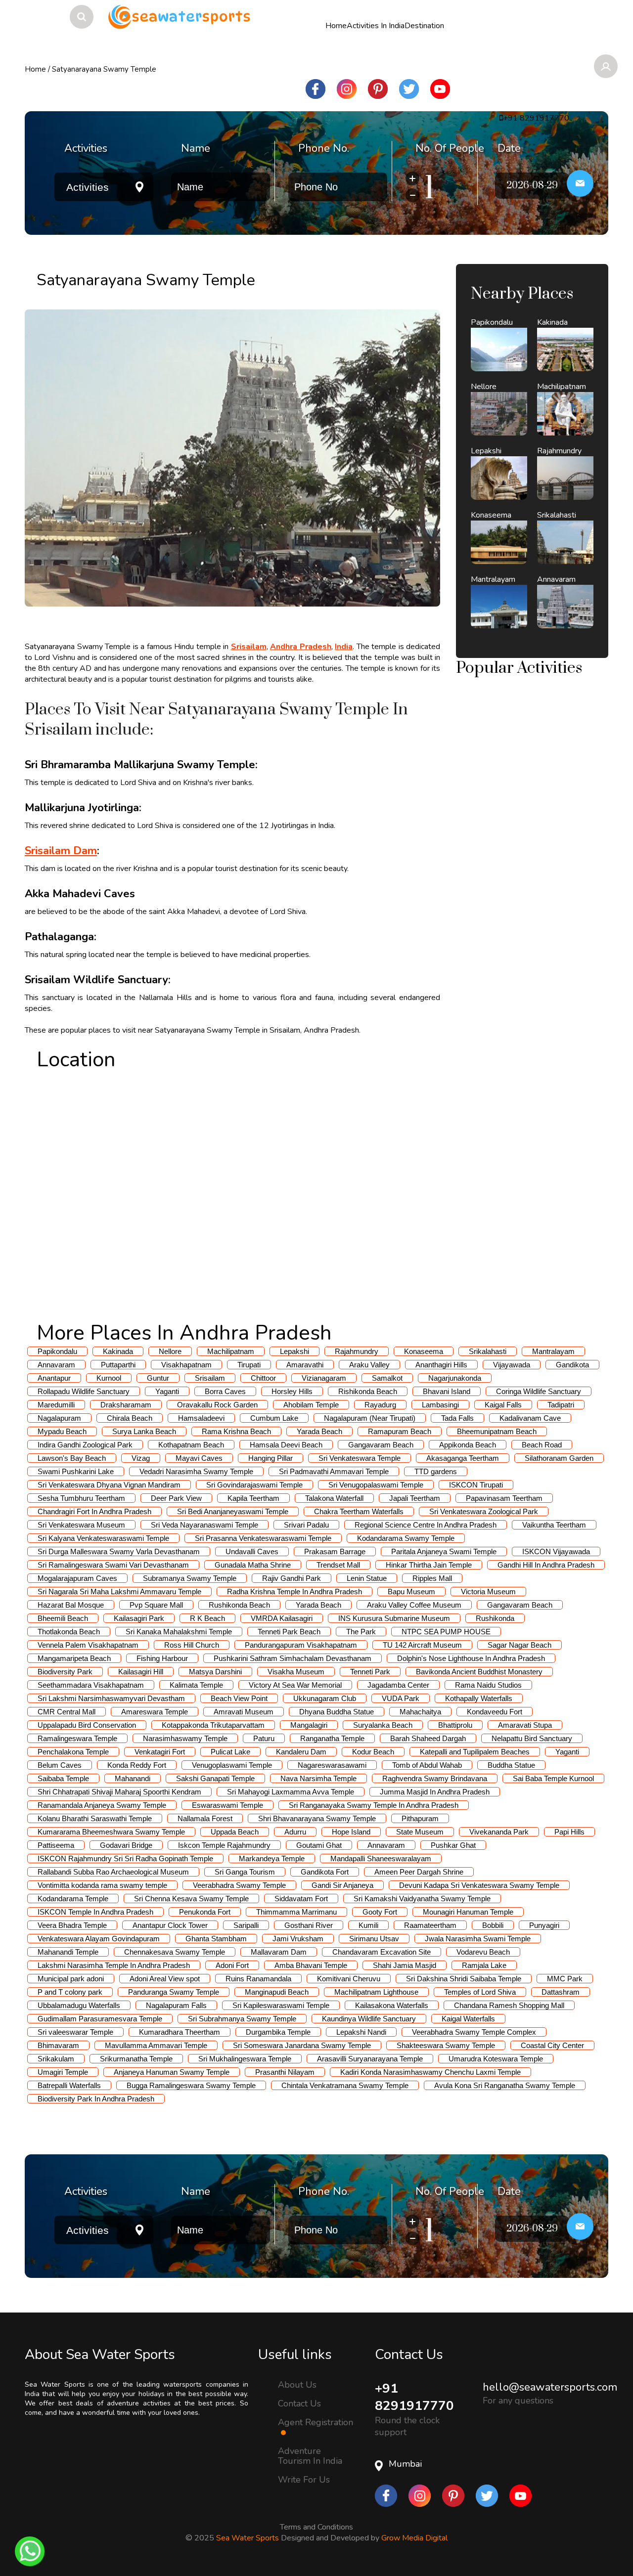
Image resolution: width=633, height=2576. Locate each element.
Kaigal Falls (503, 1405)
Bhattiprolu (455, 1725)
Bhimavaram (58, 2045)
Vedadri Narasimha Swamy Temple (196, 1471)
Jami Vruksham (298, 1939)
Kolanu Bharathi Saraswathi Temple (95, 1818)
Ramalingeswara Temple (77, 1738)
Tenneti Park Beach (289, 1632)
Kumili (368, 1925)
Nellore (170, 1351)
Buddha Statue (511, 1765)
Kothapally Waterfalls (479, 1698)
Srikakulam (56, 2059)
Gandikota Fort (325, 1872)
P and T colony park (70, 1992)
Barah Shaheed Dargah (428, 1738)
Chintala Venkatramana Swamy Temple (345, 2085)
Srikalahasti (488, 1351)
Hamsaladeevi (201, 1418)
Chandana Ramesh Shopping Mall (509, 2005)
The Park (361, 1632)
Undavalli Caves (252, 1551)
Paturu (264, 1738)
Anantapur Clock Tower (170, 1925)
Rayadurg (380, 1405)
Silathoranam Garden (559, 1458)
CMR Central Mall (67, 1712)
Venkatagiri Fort (160, 1752)
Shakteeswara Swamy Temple (446, 2045)
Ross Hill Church (192, 1645)
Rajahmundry (357, 1351)
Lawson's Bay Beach (72, 1458)
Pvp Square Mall (156, 1605)
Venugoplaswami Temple (232, 1765)
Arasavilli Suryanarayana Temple (370, 2059)
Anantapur (54, 1378)
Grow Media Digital (414, 2535)
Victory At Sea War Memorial (295, 1685)
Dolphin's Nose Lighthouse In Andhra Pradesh (471, 1658)
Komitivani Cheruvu (349, 1979)
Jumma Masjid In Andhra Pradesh (435, 1792)
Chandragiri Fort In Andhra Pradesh (94, 1511)
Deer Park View (176, 1498)
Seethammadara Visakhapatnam (91, 1685)
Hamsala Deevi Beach (286, 1445)
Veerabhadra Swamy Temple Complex (474, 2032)
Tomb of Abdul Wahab (427, 1765)
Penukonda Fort (205, 1912)
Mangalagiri (309, 1725)
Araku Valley (369, 1365)
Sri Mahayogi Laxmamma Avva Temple (291, 1792)
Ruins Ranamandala (258, 1979)
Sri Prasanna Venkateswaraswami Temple (263, 1538)
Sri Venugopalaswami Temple (376, 1485)
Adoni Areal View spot (165, 1979)
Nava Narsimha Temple (318, 1778)
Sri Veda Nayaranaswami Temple (204, 1525)
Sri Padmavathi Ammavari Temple (334, 1471)
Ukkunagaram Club (325, 1698)
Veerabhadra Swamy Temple (239, 1885)
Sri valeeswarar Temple (75, 2032)
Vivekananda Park (499, 1832)
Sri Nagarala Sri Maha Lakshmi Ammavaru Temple (119, 1592)
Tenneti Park (370, 1672)
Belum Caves (60, 1765)
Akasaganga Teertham (463, 1458)
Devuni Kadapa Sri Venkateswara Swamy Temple (479, 1885)
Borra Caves (225, 1391)
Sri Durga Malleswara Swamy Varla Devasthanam (119, 1551)
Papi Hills (569, 1832)
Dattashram (561, 1992)
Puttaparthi (118, 1365)
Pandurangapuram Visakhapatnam (301, 1645)
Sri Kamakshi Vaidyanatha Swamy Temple (422, 1899)
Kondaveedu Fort (495, 1712)
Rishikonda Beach (368, 1391)
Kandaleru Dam (301, 1752)
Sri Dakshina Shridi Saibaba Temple (464, 1979)
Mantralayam (553, 1351)
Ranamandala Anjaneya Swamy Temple (102, 1805)
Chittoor (263, 1378)
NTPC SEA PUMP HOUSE (446, 1632)
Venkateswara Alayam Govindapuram (99, 1939)
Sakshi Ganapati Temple (215, 1778)
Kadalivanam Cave (530, 1418)
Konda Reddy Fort (137, 1765)
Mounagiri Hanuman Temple (468, 1912)
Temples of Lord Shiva (480, 1992)
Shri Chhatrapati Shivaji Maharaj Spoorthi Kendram (119, 1792)
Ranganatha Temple (332, 1738)
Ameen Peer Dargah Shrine (419, 1872)
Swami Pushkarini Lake (76, 1471)
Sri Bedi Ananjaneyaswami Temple (233, 1511)
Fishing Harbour (162, 1658)
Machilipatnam (231, 1351)
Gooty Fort (380, 1912)
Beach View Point (239, 1698)
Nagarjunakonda (455, 1378)
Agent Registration (316, 2423)
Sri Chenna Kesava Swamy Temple (191, 1899)
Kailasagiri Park (139, 1618)
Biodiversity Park (65, 1672)
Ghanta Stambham (216, 1939)
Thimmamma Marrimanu (296, 1912)
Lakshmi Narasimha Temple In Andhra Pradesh (114, 1965)
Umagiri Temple (63, 2072)
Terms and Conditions (316, 2525)
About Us (297, 2384)
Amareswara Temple (155, 1712)
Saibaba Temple (63, 1778)
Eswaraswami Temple (227, 1805)
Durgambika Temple (278, 2032)
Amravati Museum (244, 1712)
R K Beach (207, 1618)
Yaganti (167, 1391)
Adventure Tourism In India (310, 2456)
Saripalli (246, 1925)
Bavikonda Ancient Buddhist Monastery (479, 1672)
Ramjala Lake (484, 1965)
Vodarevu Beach (483, 1952)
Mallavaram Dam (279, 1952)
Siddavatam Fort (301, 1899)
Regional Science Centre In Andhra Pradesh (426, 1525)
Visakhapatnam (186, 1365)
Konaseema (424, 1351)
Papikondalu (57, 1351)
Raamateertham (430, 1925)
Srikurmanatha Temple (136, 2059)
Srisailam (210, 1378)
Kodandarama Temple (73, 1899)
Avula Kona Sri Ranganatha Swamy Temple (505, 2085)
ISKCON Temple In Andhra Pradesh (95, 1912)
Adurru (295, 1832)
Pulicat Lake (230, 1752)
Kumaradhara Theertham (180, 2032)
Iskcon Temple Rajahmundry (224, 1845)
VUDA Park (401, 1698)
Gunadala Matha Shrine (253, 1565)
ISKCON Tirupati (476, 1485)
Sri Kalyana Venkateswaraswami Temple (103, 1538)
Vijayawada (512, 1365)
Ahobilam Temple (311, 1405)
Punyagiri (544, 1925)
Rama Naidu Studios (488, 1685)
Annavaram (56, 1365)
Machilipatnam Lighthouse (376, 1992)
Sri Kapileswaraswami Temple (281, 2005)
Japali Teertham (415, 1498)
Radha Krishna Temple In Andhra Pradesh (294, 1592)
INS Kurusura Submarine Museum (394, 1618)
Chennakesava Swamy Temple (175, 1952)
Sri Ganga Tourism (245, 1872)
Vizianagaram (324, 1378)
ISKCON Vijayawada (556, 1551)
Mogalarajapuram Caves (77, 1578)
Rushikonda (495, 1618)
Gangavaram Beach (381, 1445)
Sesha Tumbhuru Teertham (81, 1498)
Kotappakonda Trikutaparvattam (213, 1725)
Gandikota (572, 1365)
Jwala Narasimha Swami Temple (478, 1939)
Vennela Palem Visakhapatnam (88, 1645)
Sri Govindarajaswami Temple (254, 1485)
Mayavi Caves (199, 1458)
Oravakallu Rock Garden (217, 1405)
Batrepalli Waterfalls (69, 2085)
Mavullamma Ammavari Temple (156, 2045)
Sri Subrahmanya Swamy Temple (242, 2019)
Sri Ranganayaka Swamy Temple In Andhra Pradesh (374, 1805)
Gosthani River (309, 1925)
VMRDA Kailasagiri (282, 1618)
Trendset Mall (338, 1565)
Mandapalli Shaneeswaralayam (381, 1858)
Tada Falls (457, 1418)
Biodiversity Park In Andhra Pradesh (96, 2099)
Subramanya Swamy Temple (190, 1578)
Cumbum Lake (274, 1418)
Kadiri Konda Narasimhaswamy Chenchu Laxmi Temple (430, 2072)
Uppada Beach (235, 1832)
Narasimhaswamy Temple (185, 1738)
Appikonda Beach (468, 1445)
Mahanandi (133, 1778)
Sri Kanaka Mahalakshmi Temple (179, 1632)
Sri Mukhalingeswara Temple (245, 2059)
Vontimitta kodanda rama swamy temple (102, 1885)
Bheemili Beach (63, 1618)
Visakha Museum (296, 1672)
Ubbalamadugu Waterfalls (79, 2005)
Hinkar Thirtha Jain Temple (429, 1565)
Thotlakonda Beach (69, 1632)
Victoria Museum (488, 1592)
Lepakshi (294, 1351)
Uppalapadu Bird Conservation (87, 1725)
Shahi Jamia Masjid (405, 1965)
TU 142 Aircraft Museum (422, 1645)
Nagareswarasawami (332, 1765)
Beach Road (542, 1445)
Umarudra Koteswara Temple (496, 2059)
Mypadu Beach (62, 1431)
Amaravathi (305, 1365)
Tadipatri (561, 1405)
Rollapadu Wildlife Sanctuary (84, 1391)
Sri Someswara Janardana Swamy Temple (302, 2045)
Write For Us (304, 2480)
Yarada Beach (319, 1431)
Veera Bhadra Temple (72, 1925)
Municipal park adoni (71, 1979)
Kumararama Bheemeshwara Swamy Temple (111, 1832)
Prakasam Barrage (335, 1551)
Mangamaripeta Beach (74, 1658)
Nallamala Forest (205, 1818)
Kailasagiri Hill (141, 1672)
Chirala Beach (130, 1418)
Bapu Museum (411, 1592)
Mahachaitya (420, 1712)
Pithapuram (420, 1818)
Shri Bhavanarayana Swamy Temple (317, 1818)
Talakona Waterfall (334, 1498)
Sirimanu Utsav (374, 1939)
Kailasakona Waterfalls (392, 2005)
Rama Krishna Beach (236, 1431)
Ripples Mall (432, 1578)
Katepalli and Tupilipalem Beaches (475, 1752)
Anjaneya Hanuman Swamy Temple (172, 2072)
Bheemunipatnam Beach (497, 1431)
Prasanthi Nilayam (285, 2072)
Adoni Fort (232, 1965)
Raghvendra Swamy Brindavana (435, 1778)
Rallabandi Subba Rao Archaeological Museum (113, 1872)
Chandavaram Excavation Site (382, 1952)
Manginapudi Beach (277, 1992)
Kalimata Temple (196, 1685)
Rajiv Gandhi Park (292, 1578)
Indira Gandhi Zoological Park (85, 1445)
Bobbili (493, 1925)
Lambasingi (440, 1405)
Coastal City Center (552, 2045)
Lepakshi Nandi (361, 2032)
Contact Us (299, 2403)
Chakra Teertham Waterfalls (359, 1511)
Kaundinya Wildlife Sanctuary (369, 2019)
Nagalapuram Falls (176, 2005)
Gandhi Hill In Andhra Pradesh (546, 1565)
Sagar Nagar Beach (520, 1645)
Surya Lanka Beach (144, 1431)
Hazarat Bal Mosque (71, 1605)
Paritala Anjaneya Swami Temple (444, 1551)
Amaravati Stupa (525, 1725)
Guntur (158, 1378)
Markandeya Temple (272, 1858)
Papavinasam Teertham (504, 1498)
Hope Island (351, 1832)
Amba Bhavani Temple (311, 1965)
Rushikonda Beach (239, 1605)
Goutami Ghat (319, 1845)
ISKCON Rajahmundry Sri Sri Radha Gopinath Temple (125, 1858)
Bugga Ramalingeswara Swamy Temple (191, 2085)
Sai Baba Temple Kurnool (553, 1778)
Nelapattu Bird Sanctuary (532, 1738)
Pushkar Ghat (453, 1845)
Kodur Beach (373, 1752)
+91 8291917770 (414, 2397)
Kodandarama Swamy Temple (406, 1538)
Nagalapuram (59, 1418)
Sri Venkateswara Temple (360, 1458)
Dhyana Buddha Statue (337, 1712)
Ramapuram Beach (400, 1431)
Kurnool (109, 1378)
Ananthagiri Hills (441, 1365)
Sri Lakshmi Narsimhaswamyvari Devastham (111, 1698)
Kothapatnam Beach (191, 1445)
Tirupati (249, 1365)
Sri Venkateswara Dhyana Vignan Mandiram (109, 1485)
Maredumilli (56, 1405)
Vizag (141, 1458)
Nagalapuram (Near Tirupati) (370, 1418)
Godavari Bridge (126, 1845)
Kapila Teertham (253, 1498)
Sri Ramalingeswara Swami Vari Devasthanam (113, 1565)
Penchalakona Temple (73, 1752)
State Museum (420, 1832)
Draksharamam (126, 1405)
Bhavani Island (447, 1391)
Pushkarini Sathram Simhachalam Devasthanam (293, 1658)
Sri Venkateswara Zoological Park (484, 1511)
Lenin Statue (367, 1578)
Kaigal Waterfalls (468, 2019)
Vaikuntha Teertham (554, 1525)
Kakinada (118, 1351)
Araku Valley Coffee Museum (414, 1605)
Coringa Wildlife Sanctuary (539, 1391)
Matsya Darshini (215, 1672)
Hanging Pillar (271, 1458)
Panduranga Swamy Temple (174, 1992)
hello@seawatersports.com (550, 2387)
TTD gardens (436, 1471)
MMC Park (565, 1979)
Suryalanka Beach (383, 1725)
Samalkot (387, 1378)
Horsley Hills (292, 1391)
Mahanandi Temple (68, 1952)
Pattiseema (56, 1845)
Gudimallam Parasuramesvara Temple (100, 2019)
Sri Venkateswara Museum (81, 1525)
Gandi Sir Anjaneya (342, 1885)
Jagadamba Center (398, 1685)
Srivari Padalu (306, 1525)
